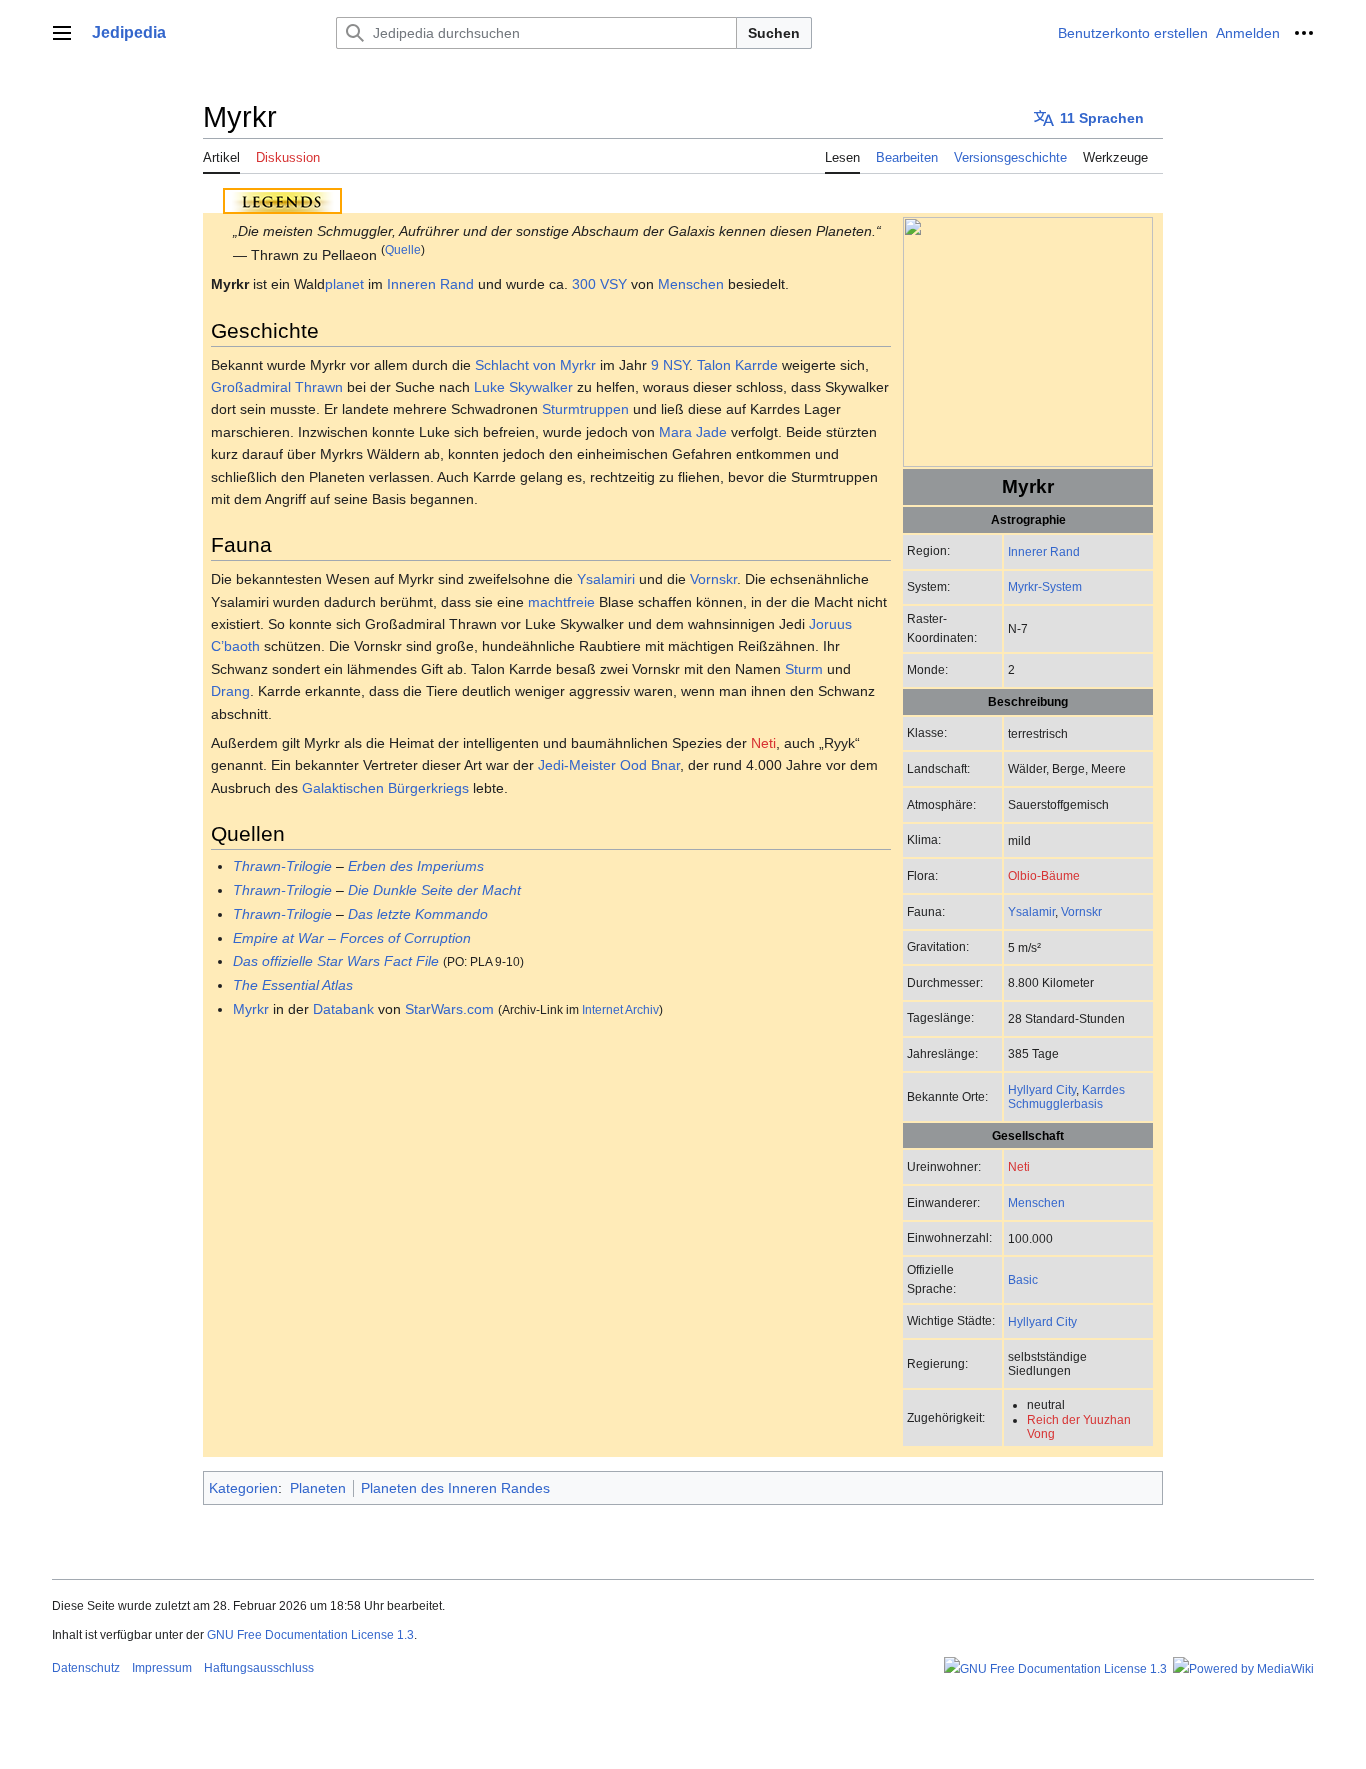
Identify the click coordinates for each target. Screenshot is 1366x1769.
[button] (62, 33)
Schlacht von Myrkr (535, 365)
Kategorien (243, 1488)
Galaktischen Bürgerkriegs (385, 788)
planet (344, 284)
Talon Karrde (737, 365)
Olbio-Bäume (1044, 875)
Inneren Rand (430, 284)
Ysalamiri (606, 579)
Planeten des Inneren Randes (455, 1488)
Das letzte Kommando (418, 914)
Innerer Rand (1044, 551)
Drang (230, 691)
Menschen (1036, 1202)
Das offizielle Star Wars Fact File (336, 961)
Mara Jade (693, 432)
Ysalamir (1031, 911)
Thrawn (319, 387)
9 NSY (670, 365)
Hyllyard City (1042, 1089)
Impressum (162, 1668)
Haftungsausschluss (259, 1668)
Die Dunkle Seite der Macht (434, 890)
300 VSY (599, 284)
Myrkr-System (1045, 586)
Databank (343, 1009)
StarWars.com (449, 1009)
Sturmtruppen (585, 409)
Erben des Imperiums (416, 866)
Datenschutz (86, 1668)
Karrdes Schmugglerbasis (1066, 1096)
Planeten (318, 1488)
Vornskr (1081, 911)
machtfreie (561, 602)
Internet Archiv (620, 1009)
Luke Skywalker (523, 387)
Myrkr (251, 1009)
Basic (1023, 1279)
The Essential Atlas (293, 985)
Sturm (804, 669)
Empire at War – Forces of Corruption (352, 938)
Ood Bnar (650, 765)
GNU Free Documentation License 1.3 (310, 1635)
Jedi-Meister (577, 765)
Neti (1019, 1166)
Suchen (774, 33)
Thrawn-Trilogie (282, 866)
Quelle (403, 249)
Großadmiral (251, 387)
